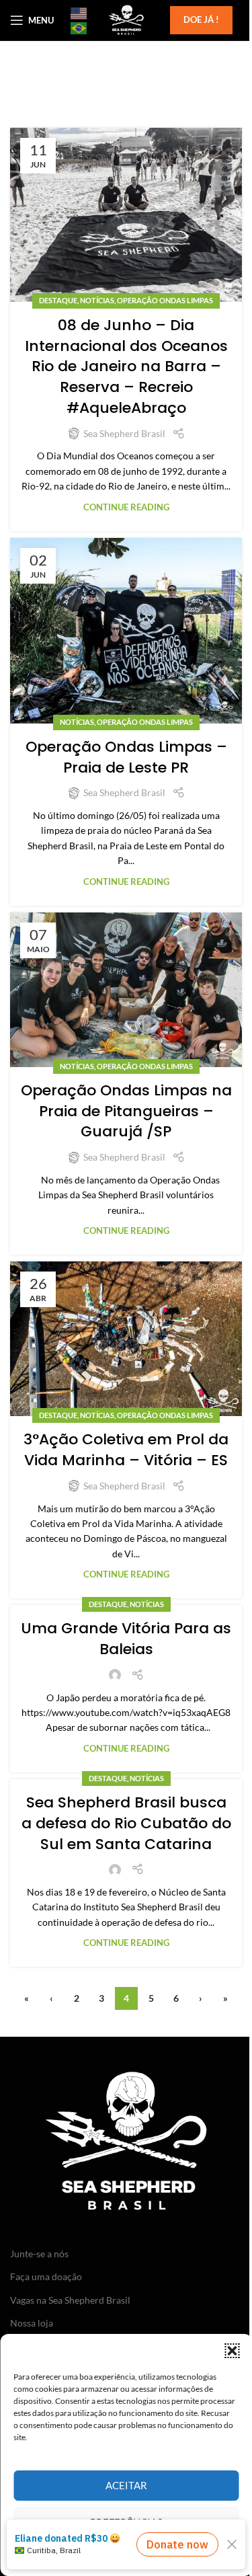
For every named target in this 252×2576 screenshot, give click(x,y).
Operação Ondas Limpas (165, 300)
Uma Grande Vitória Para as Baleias (126, 1639)
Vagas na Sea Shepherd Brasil (70, 2300)
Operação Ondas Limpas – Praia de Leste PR (126, 757)
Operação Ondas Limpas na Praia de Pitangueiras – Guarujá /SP (126, 1111)
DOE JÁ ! (201, 19)
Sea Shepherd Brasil (124, 433)
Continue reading (126, 507)
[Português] (79, 28)
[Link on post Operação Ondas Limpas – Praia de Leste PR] (126, 631)
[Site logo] (126, 19)
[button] (232, 2351)
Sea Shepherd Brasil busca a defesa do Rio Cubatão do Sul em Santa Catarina (126, 1823)
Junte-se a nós (39, 2254)
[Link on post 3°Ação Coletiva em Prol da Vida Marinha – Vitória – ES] (126, 1339)
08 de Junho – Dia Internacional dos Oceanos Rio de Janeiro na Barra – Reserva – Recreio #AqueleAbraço (126, 366)
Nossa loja (32, 2323)
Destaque (58, 300)
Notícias (97, 300)
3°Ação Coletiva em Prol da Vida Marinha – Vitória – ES (126, 1450)
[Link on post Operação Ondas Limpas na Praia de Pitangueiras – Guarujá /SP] (126, 990)
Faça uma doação (46, 2276)
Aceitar (126, 2485)
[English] (79, 13)
